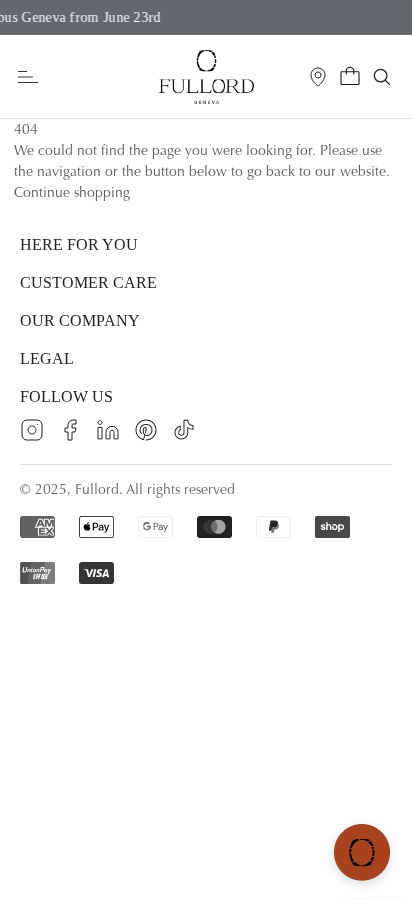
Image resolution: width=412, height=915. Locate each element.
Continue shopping (72, 192)
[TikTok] (184, 430)
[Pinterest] (146, 430)
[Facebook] (70, 430)
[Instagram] (32, 430)
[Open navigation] (28, 77)
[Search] (382, 77)
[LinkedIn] (108, 430)
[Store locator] (318, 77)
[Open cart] (350, 77)
